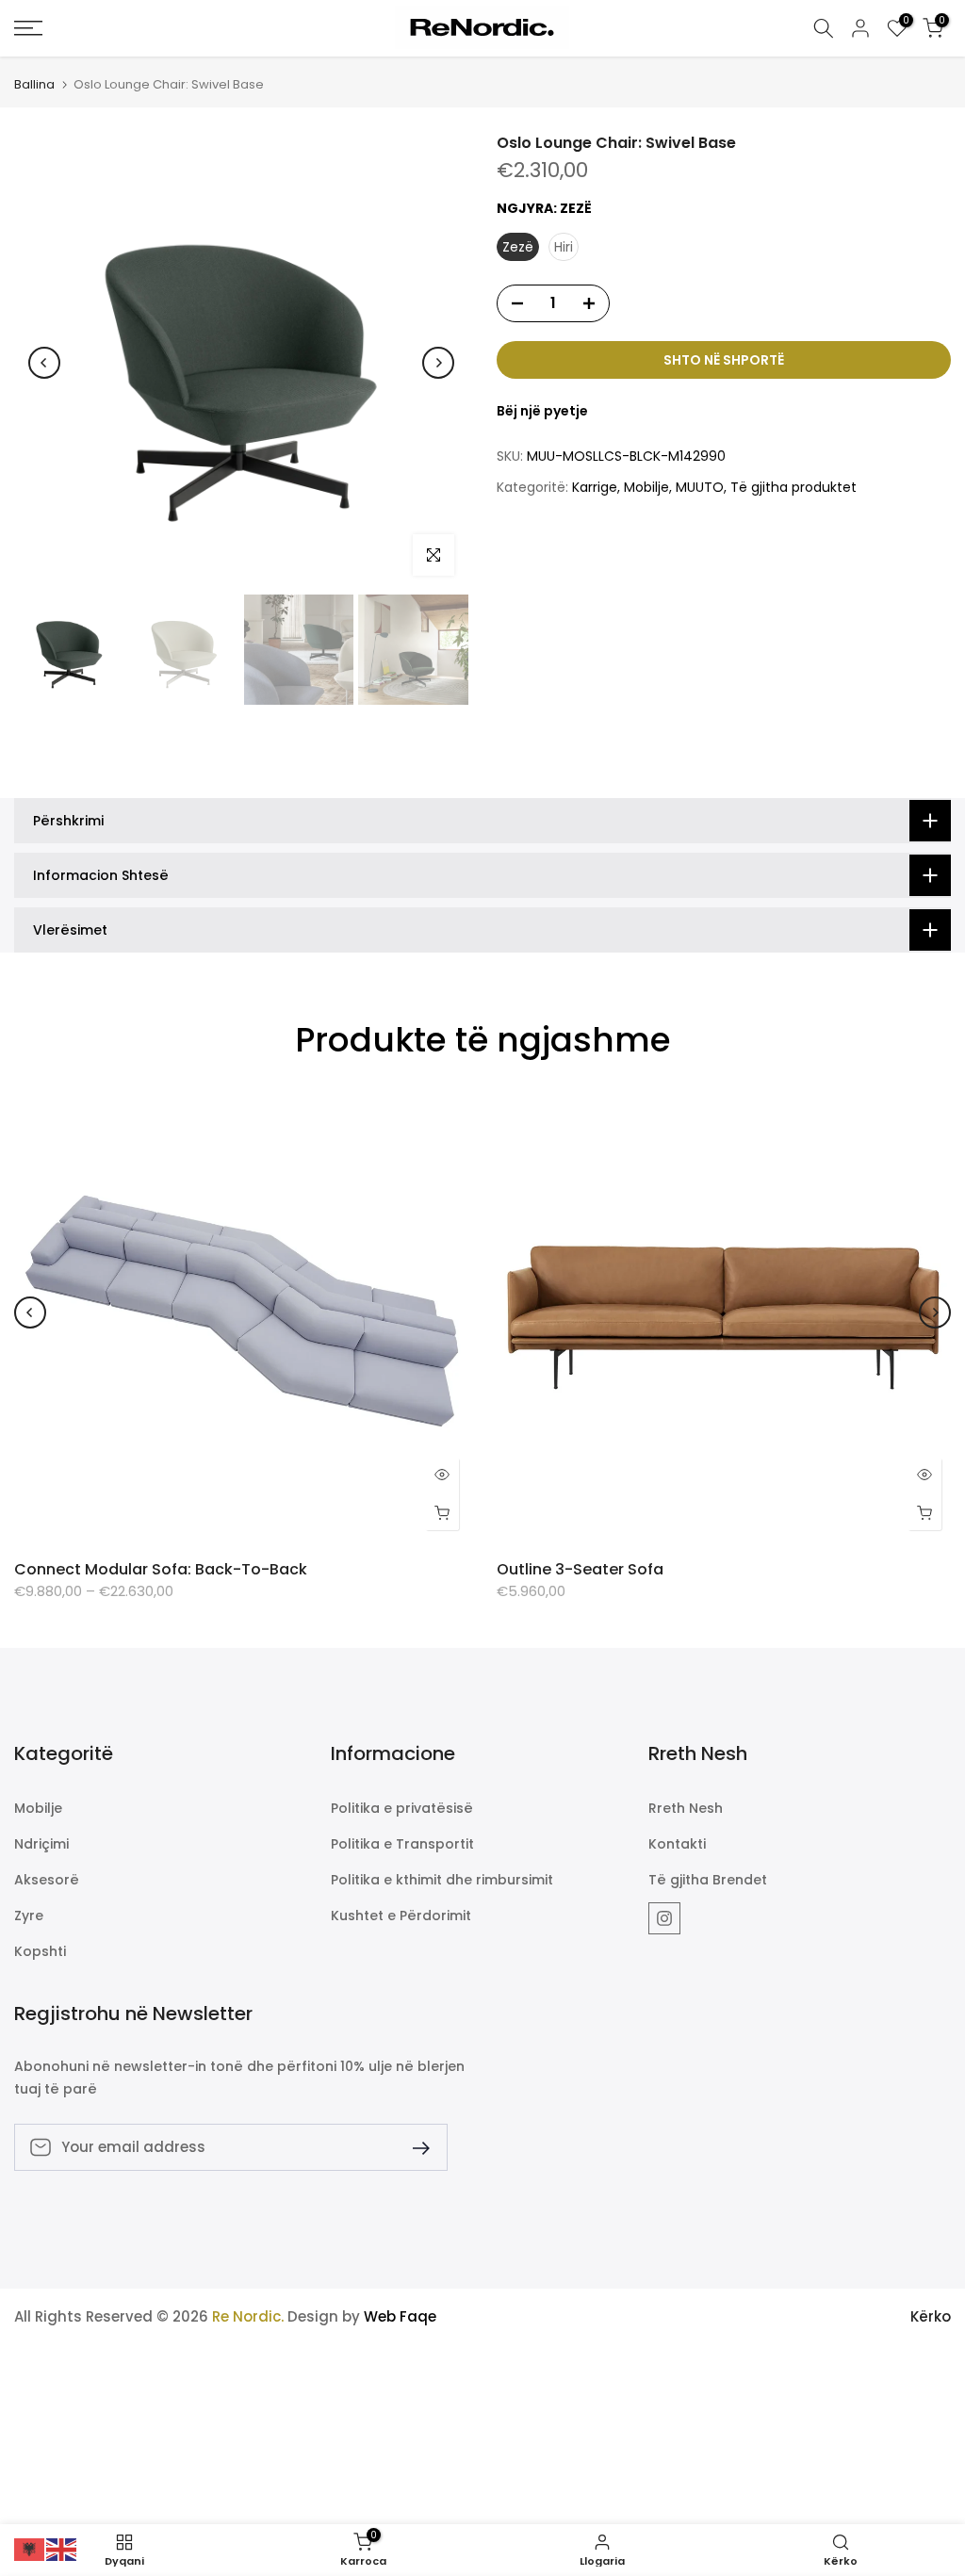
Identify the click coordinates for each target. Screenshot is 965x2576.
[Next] (438, 363)
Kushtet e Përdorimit (401, 1916)
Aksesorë (47, 1880)
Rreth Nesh (686, 1809)
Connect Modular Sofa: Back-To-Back (161, 1569)
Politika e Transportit (402, 1844)
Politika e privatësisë (402, 1809)
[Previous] (44, 363)
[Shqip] (30, 2549)
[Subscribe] (414, 2147)
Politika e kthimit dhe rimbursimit (442, 1880)
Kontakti (677, 1844)
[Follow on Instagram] (664, 1918)
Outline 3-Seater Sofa (580, 1569)
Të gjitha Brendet (708, 1880)
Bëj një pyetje (542, 411)
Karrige (595, 487)
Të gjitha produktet (793, 487)
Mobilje (646, 487)
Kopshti (40, 1952)
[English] (62, 2549)
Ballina (34, 84)
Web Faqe (400, 2316)
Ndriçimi (41, 1844)
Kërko (931, 2316)
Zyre (29, 1916)
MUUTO (700, 487)
